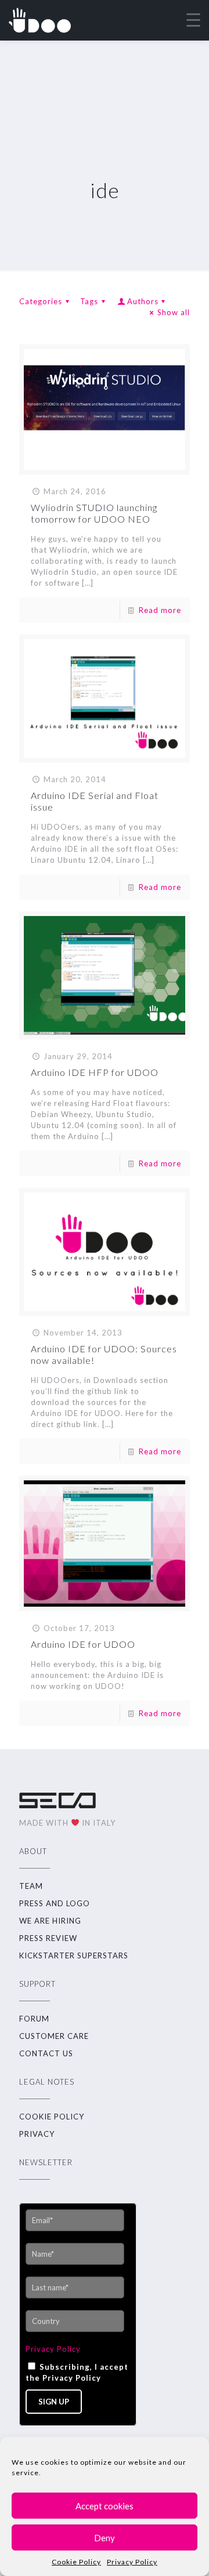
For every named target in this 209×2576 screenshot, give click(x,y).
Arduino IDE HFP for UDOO (95, 1072)
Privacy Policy (132, 2562)
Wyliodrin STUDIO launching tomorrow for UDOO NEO (94, 513)
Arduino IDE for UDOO (83, 1644)
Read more (160, 610)
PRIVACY (37, 2134)
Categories (41, 301)
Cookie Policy (76, 2562)
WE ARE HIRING (50, 1921)
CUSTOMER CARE (54, 2036)
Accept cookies (105, 2506)
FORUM (34, 2019)
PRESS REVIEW (48, 1938)
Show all (174, 312)
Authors (143, 301)
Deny (105, 2538)
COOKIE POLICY (52, 2117)
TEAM (31, 1886)
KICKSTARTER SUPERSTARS (74, 1955)
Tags (89, 301)
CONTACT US (46, 2053)
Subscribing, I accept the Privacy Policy (77, 2372)
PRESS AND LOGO (55, 1903)
